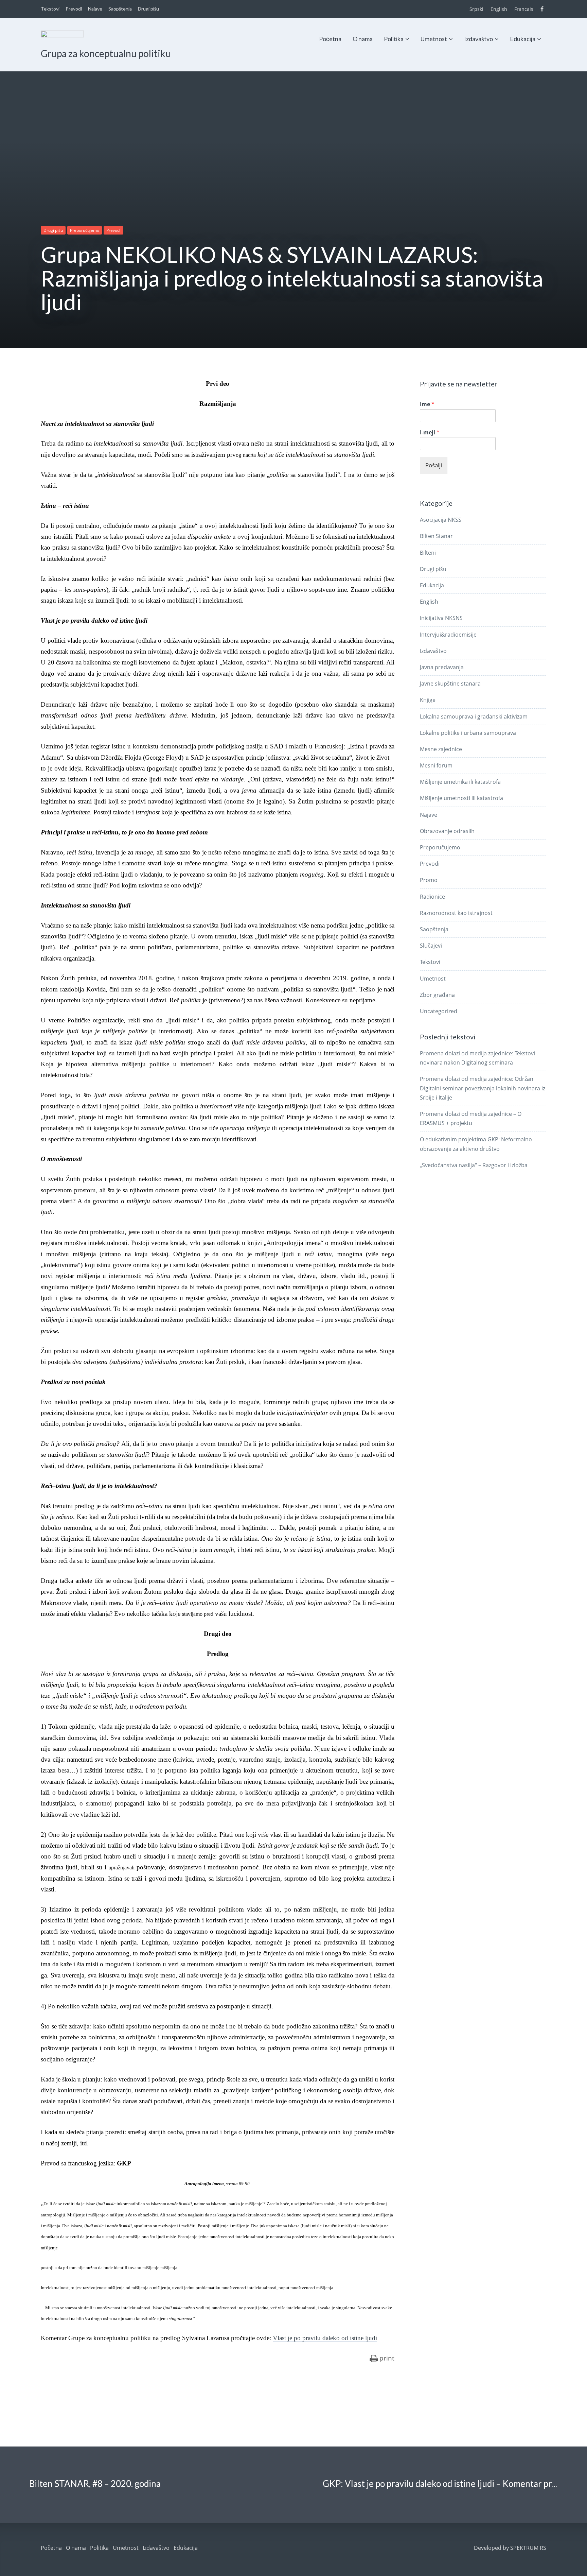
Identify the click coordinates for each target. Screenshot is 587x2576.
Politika (394, 39)
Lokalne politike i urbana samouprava (468, 733)
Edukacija (523, 39)
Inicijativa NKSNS (441, 618)
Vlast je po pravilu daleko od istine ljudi (325, 2338)
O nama (363, 39)
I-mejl (430, 433)
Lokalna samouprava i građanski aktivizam (474, 716)
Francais (524, 9)
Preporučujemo (85, 230)
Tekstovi (50, 9)
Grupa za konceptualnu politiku (106, 53)
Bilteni (428, 553)
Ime (427, 404)
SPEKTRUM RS (528, 2548)
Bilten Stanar (436, 536)
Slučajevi (431, 946)
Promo (429, 880)
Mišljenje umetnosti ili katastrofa (461, 798)
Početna (330, 39)
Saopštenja (120, 9)
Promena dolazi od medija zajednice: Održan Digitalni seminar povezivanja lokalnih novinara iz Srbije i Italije (483, 1088)
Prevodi (74, 9)
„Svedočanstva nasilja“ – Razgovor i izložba (474, 1165)
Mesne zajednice (441, 749)
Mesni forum (436, 765)
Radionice (432, 897)
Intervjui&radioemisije (448, 635)
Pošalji (434, 465)
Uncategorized (439, 1011)
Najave (95, 9)
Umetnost (434, 39)
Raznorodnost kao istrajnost (456, 913)
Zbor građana (437, 995)
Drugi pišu (148, 9)
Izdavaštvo (478, 39)
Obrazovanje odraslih (447, 831)
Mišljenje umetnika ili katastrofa (460, 782)
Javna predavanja (442, 667)
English (499, 9)
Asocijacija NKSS (441, 520)
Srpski (476, 9)
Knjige (428, 700)
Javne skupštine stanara (450, 684)
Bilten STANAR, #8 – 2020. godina (95, 2484)
